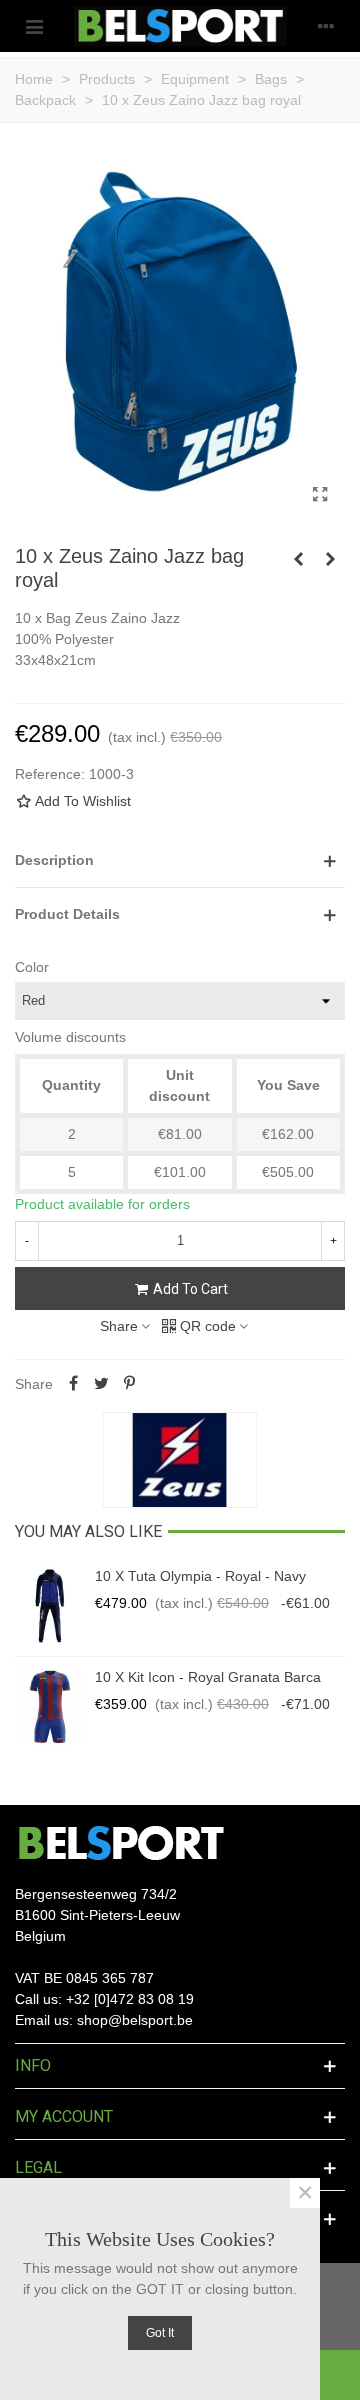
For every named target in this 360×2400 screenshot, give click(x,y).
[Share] (73, 1384)
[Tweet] (101, 1384)
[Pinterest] (129, 1384)
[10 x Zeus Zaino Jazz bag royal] (320, 495)
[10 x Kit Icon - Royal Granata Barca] (50, 1707)
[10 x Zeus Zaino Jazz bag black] (330, 559)
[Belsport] (180, 26)
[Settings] (326, 26)
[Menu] (34, 26)
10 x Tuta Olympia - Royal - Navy (200, 1576)
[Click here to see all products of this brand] (180, 1460)
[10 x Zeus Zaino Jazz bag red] (298, 559)
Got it (160, 2333)
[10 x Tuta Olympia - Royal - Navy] (50, 1606)
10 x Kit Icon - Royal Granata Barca (208, 1677)
